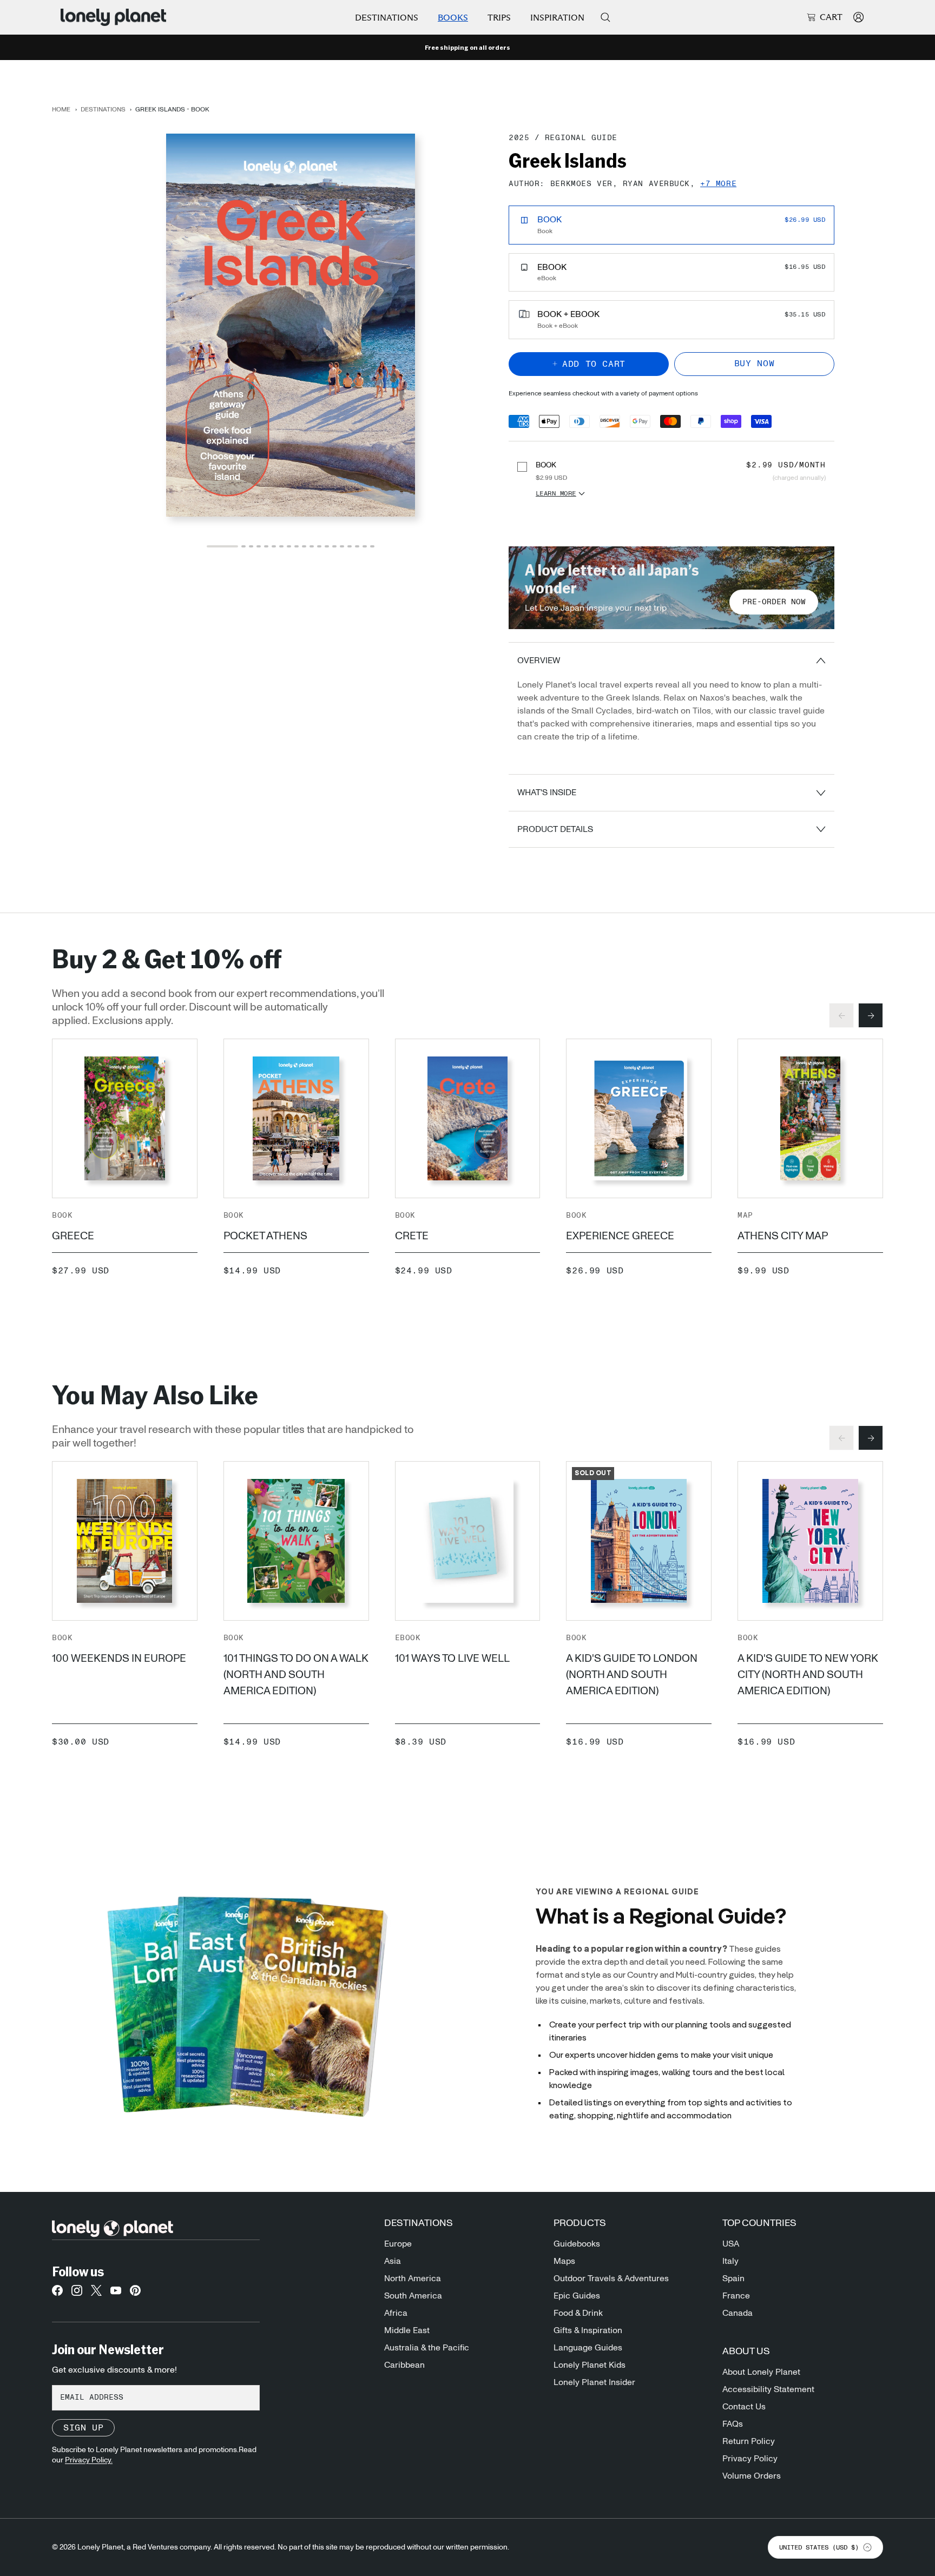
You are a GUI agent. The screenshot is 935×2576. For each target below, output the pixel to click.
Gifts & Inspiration (588, 2330)
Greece (73, 1236)
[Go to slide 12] (319, 546)
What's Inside (547, 792)
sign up (83, 2428)
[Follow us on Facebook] (57, 2294)
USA (731, 2244)
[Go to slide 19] (372, 546)
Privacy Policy (750, 2459)
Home (61, 109)
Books (453, 18)
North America (413, 2278)
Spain (733, 2278)
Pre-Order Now (774, 602)
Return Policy (749, 2441)
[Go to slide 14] (334, 546)
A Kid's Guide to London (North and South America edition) (632, 1675)
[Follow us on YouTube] (116, 2294)
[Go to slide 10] (304, 546)
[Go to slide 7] (281, 546)
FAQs (733, 2424)
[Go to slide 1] (222, 546)
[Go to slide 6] (274, 546)
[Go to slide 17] (357, 546)
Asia (393, 2261)
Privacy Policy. (89, 2460)
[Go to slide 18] (365, 546)
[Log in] (858, 17)
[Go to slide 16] (350, 546)
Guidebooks (577, 2244)
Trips (499, 18)
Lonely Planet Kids (590, 2365)
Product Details (555, 829)
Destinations (387, 18)
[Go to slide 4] (259, 546)
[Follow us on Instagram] (77, 2294)
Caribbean (404, 2365)
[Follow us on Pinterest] (135, 2294)
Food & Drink (578, 2313)
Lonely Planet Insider (594, 2382)
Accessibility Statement (768, 2389)
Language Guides (588, 2348)
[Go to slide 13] (327, 546)
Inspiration (557, 18)
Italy (730, 2261)
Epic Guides (577, 2296)
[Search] (605, 17)
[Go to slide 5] (266, 546)
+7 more (718, 184)
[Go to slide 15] (342, 546)
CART (831, 17)
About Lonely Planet (761, 2372)
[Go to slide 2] (243, 546)
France (736, 2296)
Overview (539, 660)
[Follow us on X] (96, 2294)
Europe (398, 2244)
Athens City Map (783, 1236)
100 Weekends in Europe (119, 1659)
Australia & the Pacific (427, 2348)
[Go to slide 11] (312, 546)
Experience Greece (620, 1236)
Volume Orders (752, 2476)
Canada (738, 2313)
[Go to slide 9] (297, 546)
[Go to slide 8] (289, 546)
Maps (564, 2261)
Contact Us (744, 2407)
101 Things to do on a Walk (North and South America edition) (296, 1675)
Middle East (407, 2330)
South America (413, 2296)
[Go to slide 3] (251, 546)
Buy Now (754, 364)
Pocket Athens (265, 1236)
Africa (396, 2313)
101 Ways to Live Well (452, 1659)
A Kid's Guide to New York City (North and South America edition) (808, 1675)
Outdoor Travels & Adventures (611, 2278)
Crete (412, 1236)
